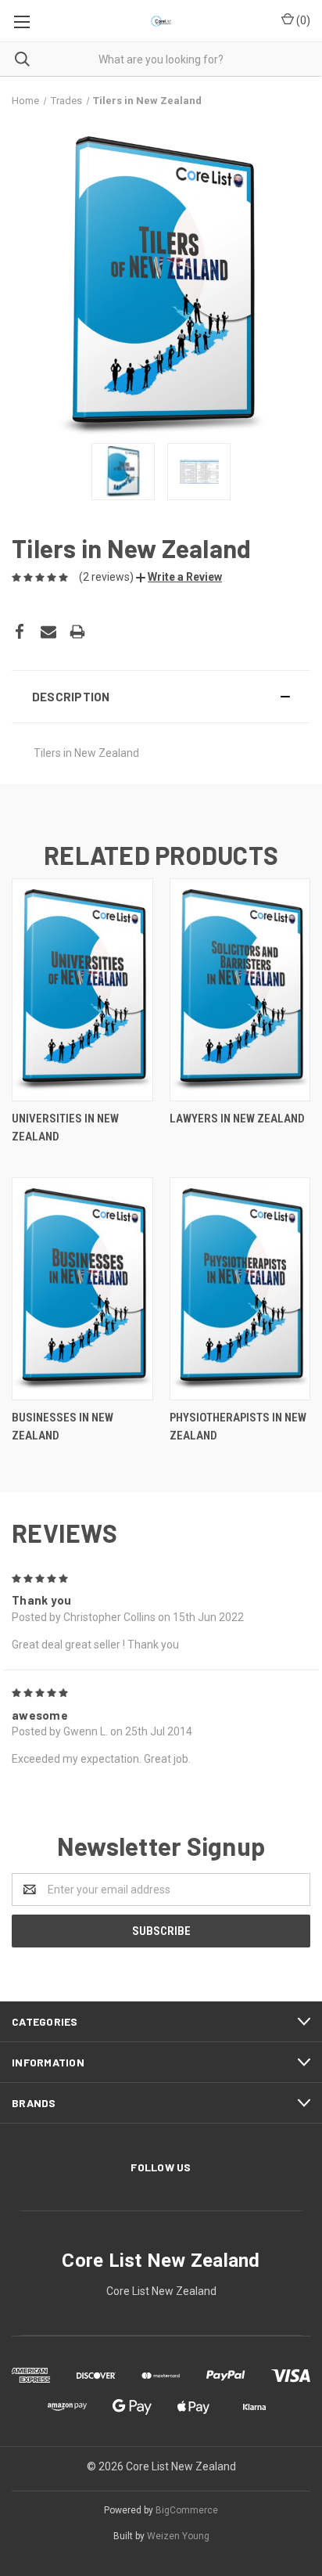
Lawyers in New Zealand (237, 1119)
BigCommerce (187, 2510)
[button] (179, 577)
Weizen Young (178, 2536)
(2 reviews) (106, 577)
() (302, 20)
